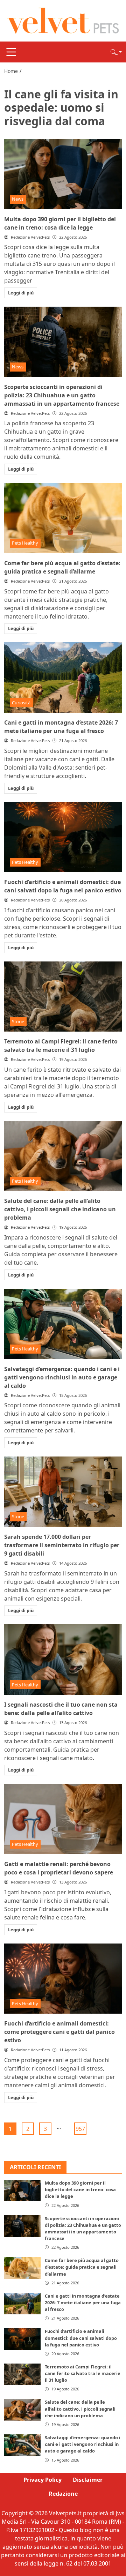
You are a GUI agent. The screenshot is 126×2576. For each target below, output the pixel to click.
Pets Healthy (25, 543)
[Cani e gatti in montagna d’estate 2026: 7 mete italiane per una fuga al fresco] (63, 677)
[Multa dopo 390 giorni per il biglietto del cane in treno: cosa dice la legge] (63, 174)
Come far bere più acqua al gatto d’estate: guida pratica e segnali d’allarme (82, 2267)
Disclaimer (88, 2480)
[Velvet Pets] (63, 20)
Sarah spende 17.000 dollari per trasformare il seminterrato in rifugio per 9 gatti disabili (62, 1545)
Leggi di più (21, 293)
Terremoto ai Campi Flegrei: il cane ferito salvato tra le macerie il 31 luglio (83, 2373)
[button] (116, 52)
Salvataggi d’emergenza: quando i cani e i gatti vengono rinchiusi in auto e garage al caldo (62, 1377)
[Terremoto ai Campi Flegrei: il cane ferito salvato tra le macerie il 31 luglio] (63, 997)
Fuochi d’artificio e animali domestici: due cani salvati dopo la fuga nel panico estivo (81, 2338)
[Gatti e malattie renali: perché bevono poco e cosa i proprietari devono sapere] (63, 1819)
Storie (18, 1021)
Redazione (63, 2494)
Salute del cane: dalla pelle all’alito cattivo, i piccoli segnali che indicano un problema (60, 1209)
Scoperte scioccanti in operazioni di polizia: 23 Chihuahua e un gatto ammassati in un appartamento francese (62, 395)
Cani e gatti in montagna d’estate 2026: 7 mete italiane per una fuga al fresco (83, 2302)
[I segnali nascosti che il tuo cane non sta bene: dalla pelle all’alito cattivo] (63, 1660)
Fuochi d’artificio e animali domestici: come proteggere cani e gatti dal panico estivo (59, 2032)
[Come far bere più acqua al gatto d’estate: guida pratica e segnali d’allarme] (63, 518)
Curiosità (21, 703)
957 (80, 2129)
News (18, 199)
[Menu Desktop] (11, 52)
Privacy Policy (43, 2480)
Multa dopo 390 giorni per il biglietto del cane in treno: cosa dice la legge (80, 2189)
